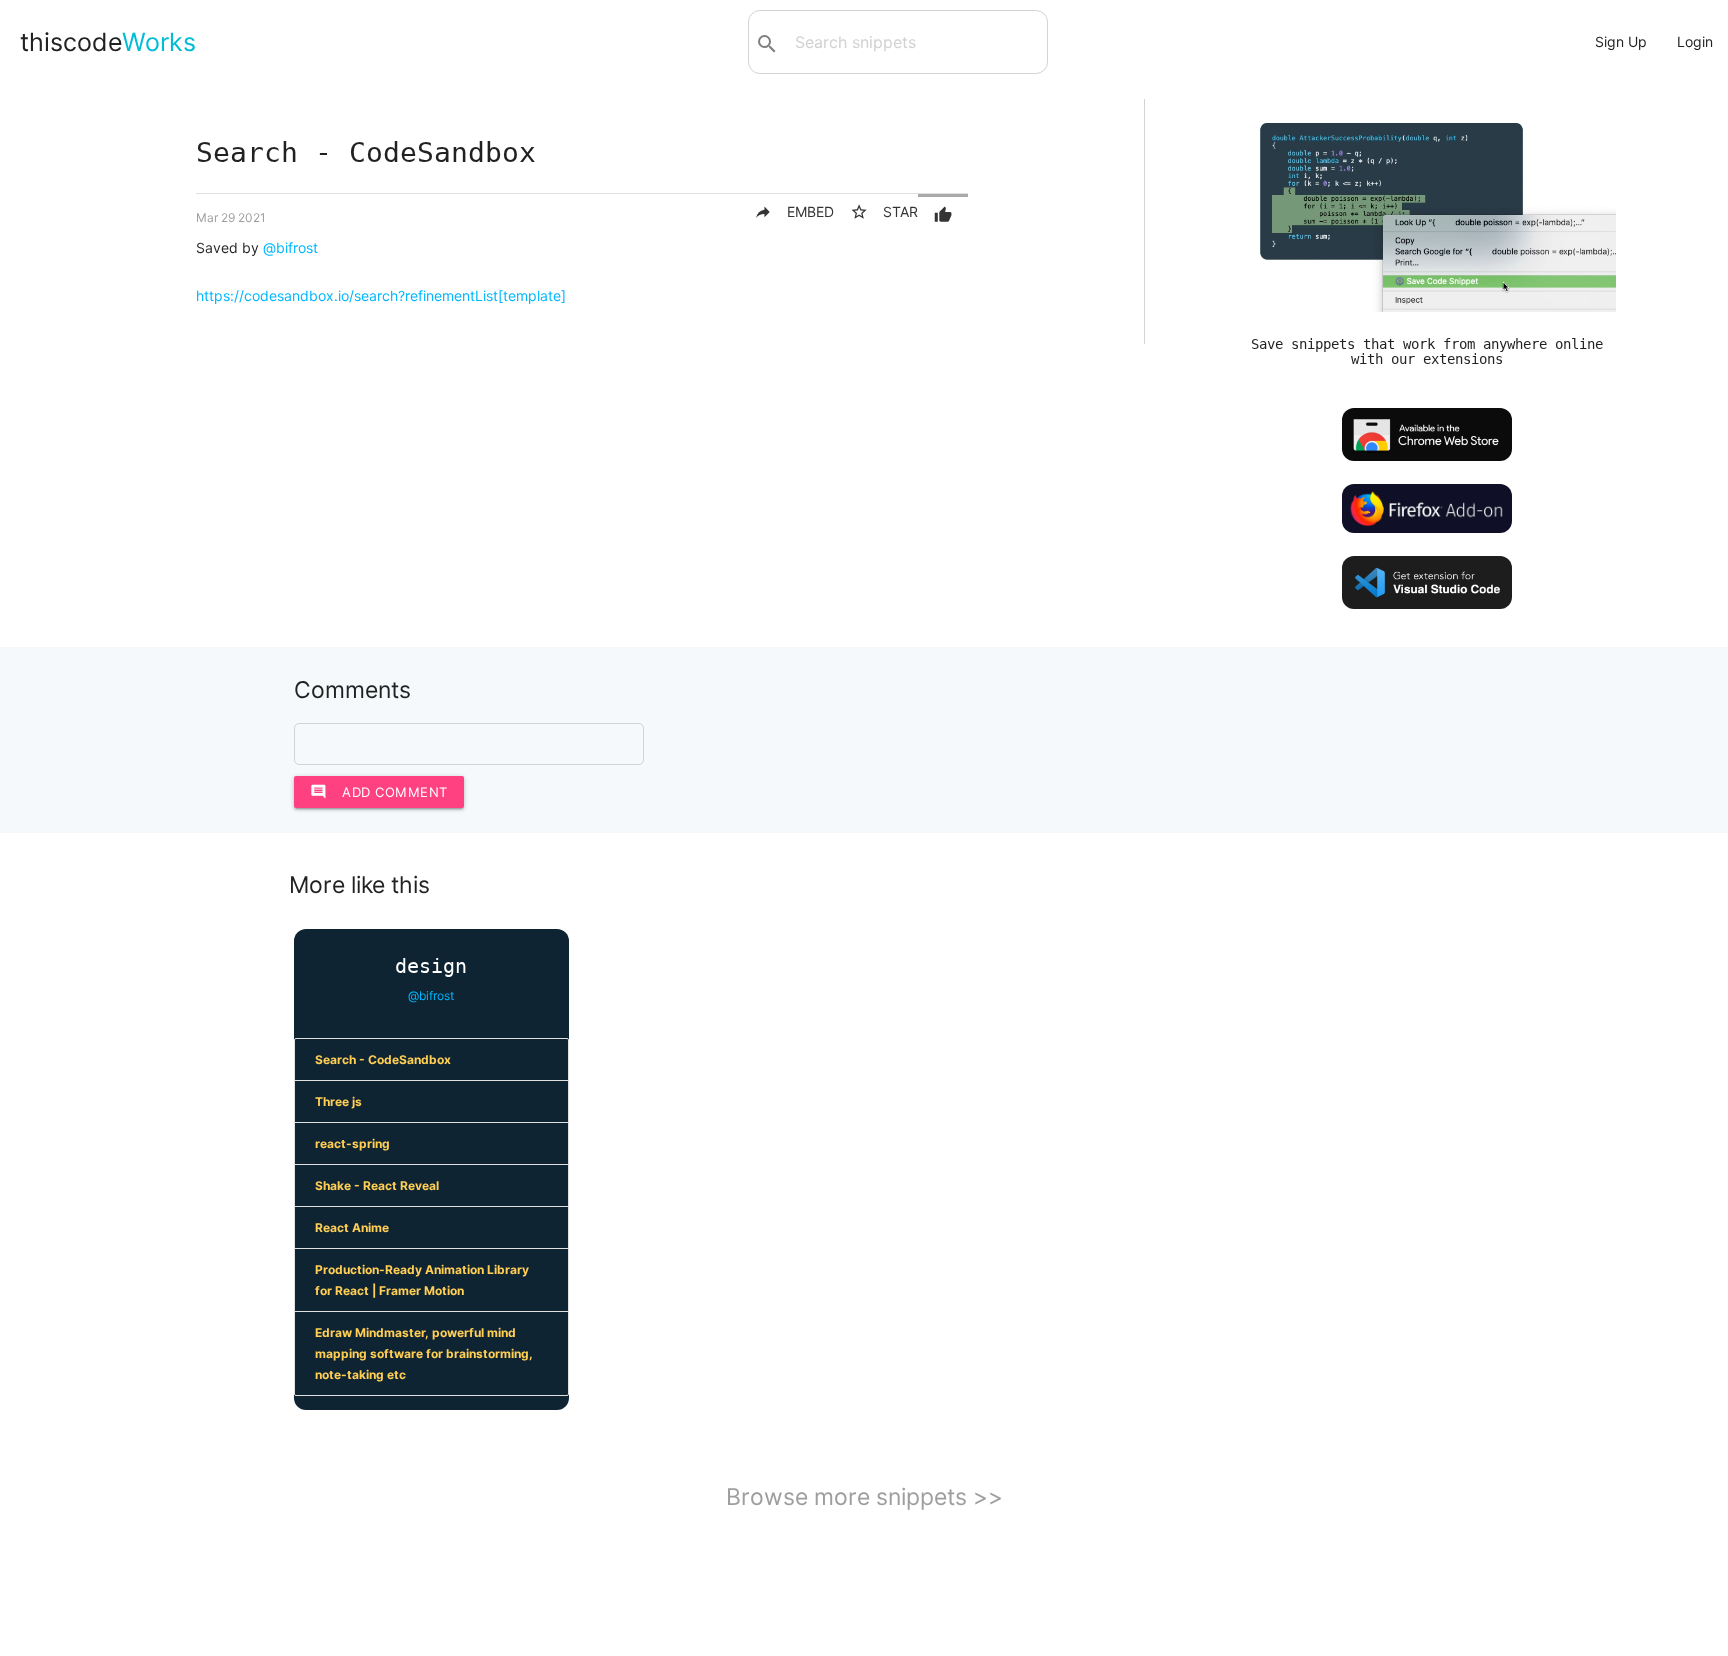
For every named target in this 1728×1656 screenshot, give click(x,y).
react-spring (352, 1143)
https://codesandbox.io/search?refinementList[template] (381, 295)
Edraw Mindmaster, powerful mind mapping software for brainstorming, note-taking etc (424, 1353)
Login (1695, 41)
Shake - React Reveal (377, 1185)
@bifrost (290, 247)
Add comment (379, 791)
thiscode (108, 42)
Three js (338, 1101)
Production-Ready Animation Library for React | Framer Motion (422, 1280)
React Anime (352, 1227)
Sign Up (1621, 41)
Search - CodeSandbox (383, 1059)
